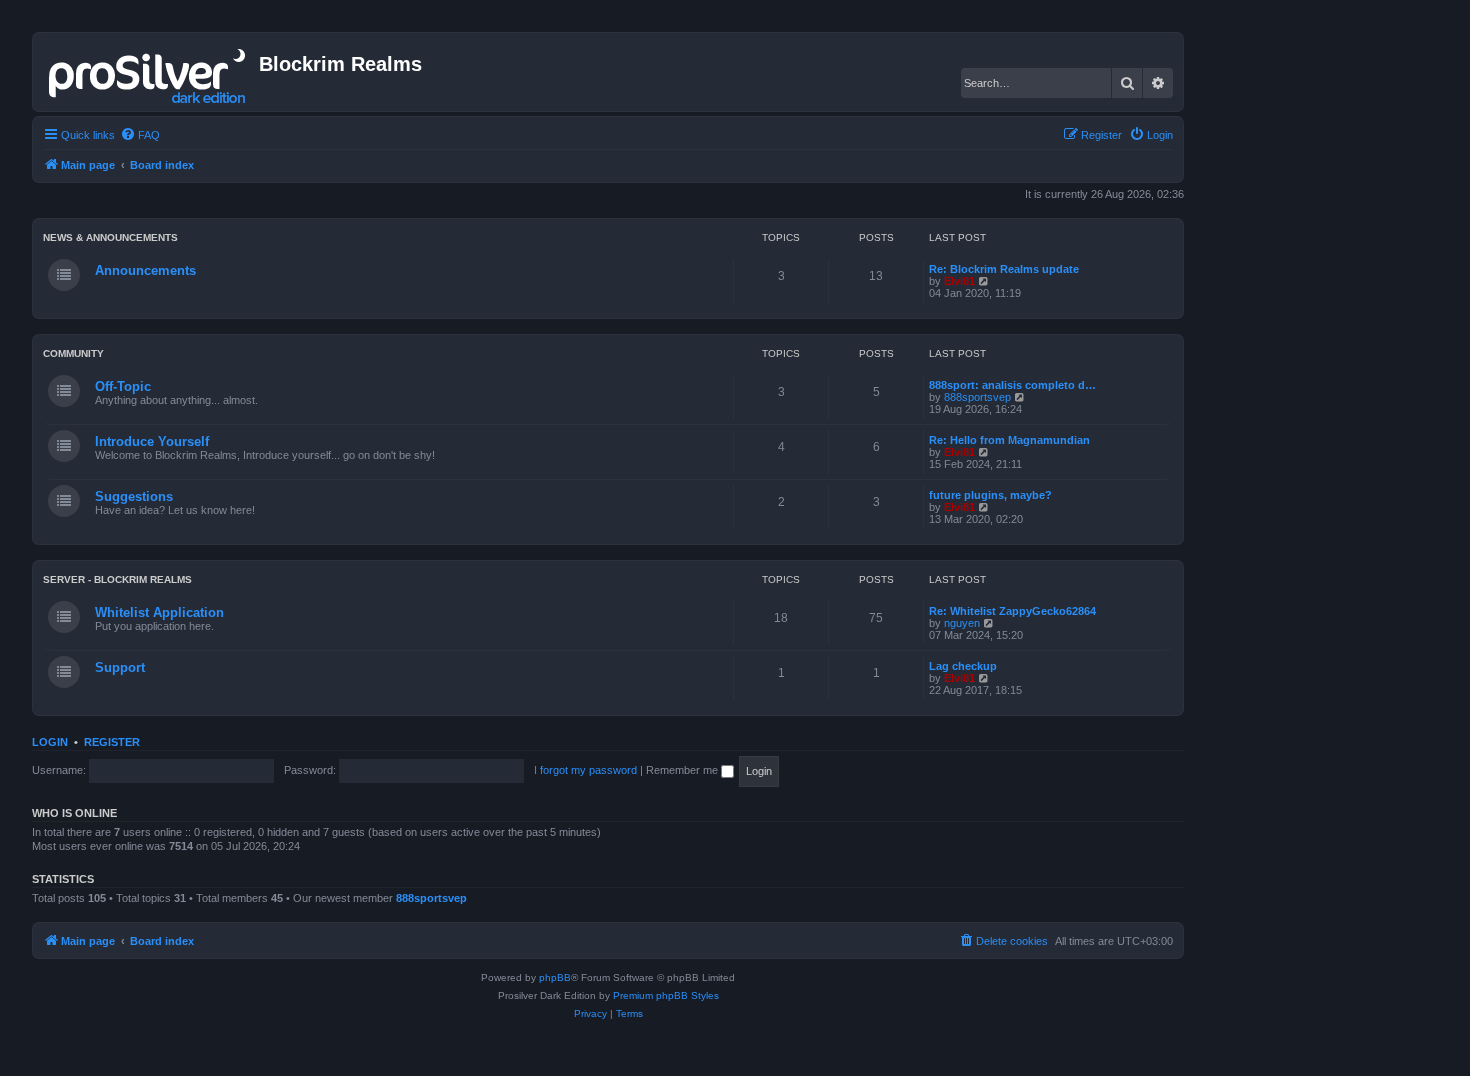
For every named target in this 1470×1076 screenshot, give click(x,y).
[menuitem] (140, 135)
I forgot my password (585, 770)
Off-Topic (123, 386)
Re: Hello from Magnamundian (1009, 440)
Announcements (145, 270)
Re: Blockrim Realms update (1004, 269)
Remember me (683, 770)
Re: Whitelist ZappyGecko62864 (1012, 611)
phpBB (555, 977)
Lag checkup (963, 666)
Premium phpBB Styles (666, 995)
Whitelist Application (159, 612)
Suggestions (134, 496)
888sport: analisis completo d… (1012, 385)
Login (50, 742)
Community (73, 353)
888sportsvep (977, 397)
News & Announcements (110, 237)
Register (112, 742)
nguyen (962, 623)
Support (120, 667)
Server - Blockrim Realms (117, 579)
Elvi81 (959, 281)
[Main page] (148, 72)
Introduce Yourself (152, 441)
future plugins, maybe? (990, 495)
